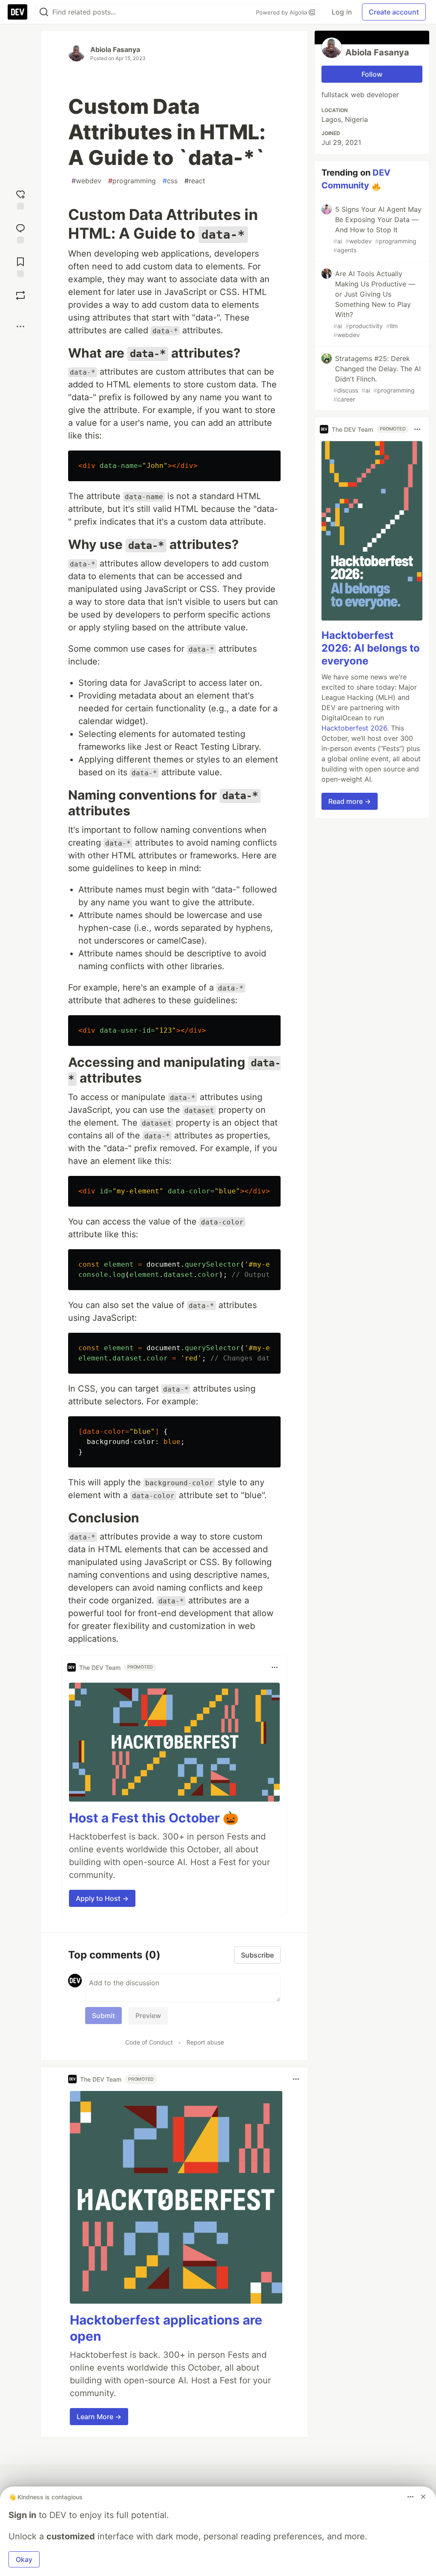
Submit (103, 2016)
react (195, 181)
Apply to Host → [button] (102, 1898)
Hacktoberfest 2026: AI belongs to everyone (371, 648)
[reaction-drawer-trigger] (20, 199)
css (170, 181)
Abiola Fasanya (115, 49)
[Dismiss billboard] (423, 2497)
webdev (86, 181)
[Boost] (20, 295)
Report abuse (205, 2042)
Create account (394, 12)
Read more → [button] (350, 801)
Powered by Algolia (282, 12)
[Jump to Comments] (20, 232)
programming (132, 181)
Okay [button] (24, 2559)
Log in (342, 12)
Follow (372, 74)
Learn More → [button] (99, 2417)
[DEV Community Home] (17, 12)
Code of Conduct (149, 2042)
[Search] (44, 12)
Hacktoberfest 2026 (354, 728)
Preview (148, 2016)
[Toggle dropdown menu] (275, 1667)
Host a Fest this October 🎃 (154, 1818)
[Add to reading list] (20, 266)
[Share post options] (20, 326)
